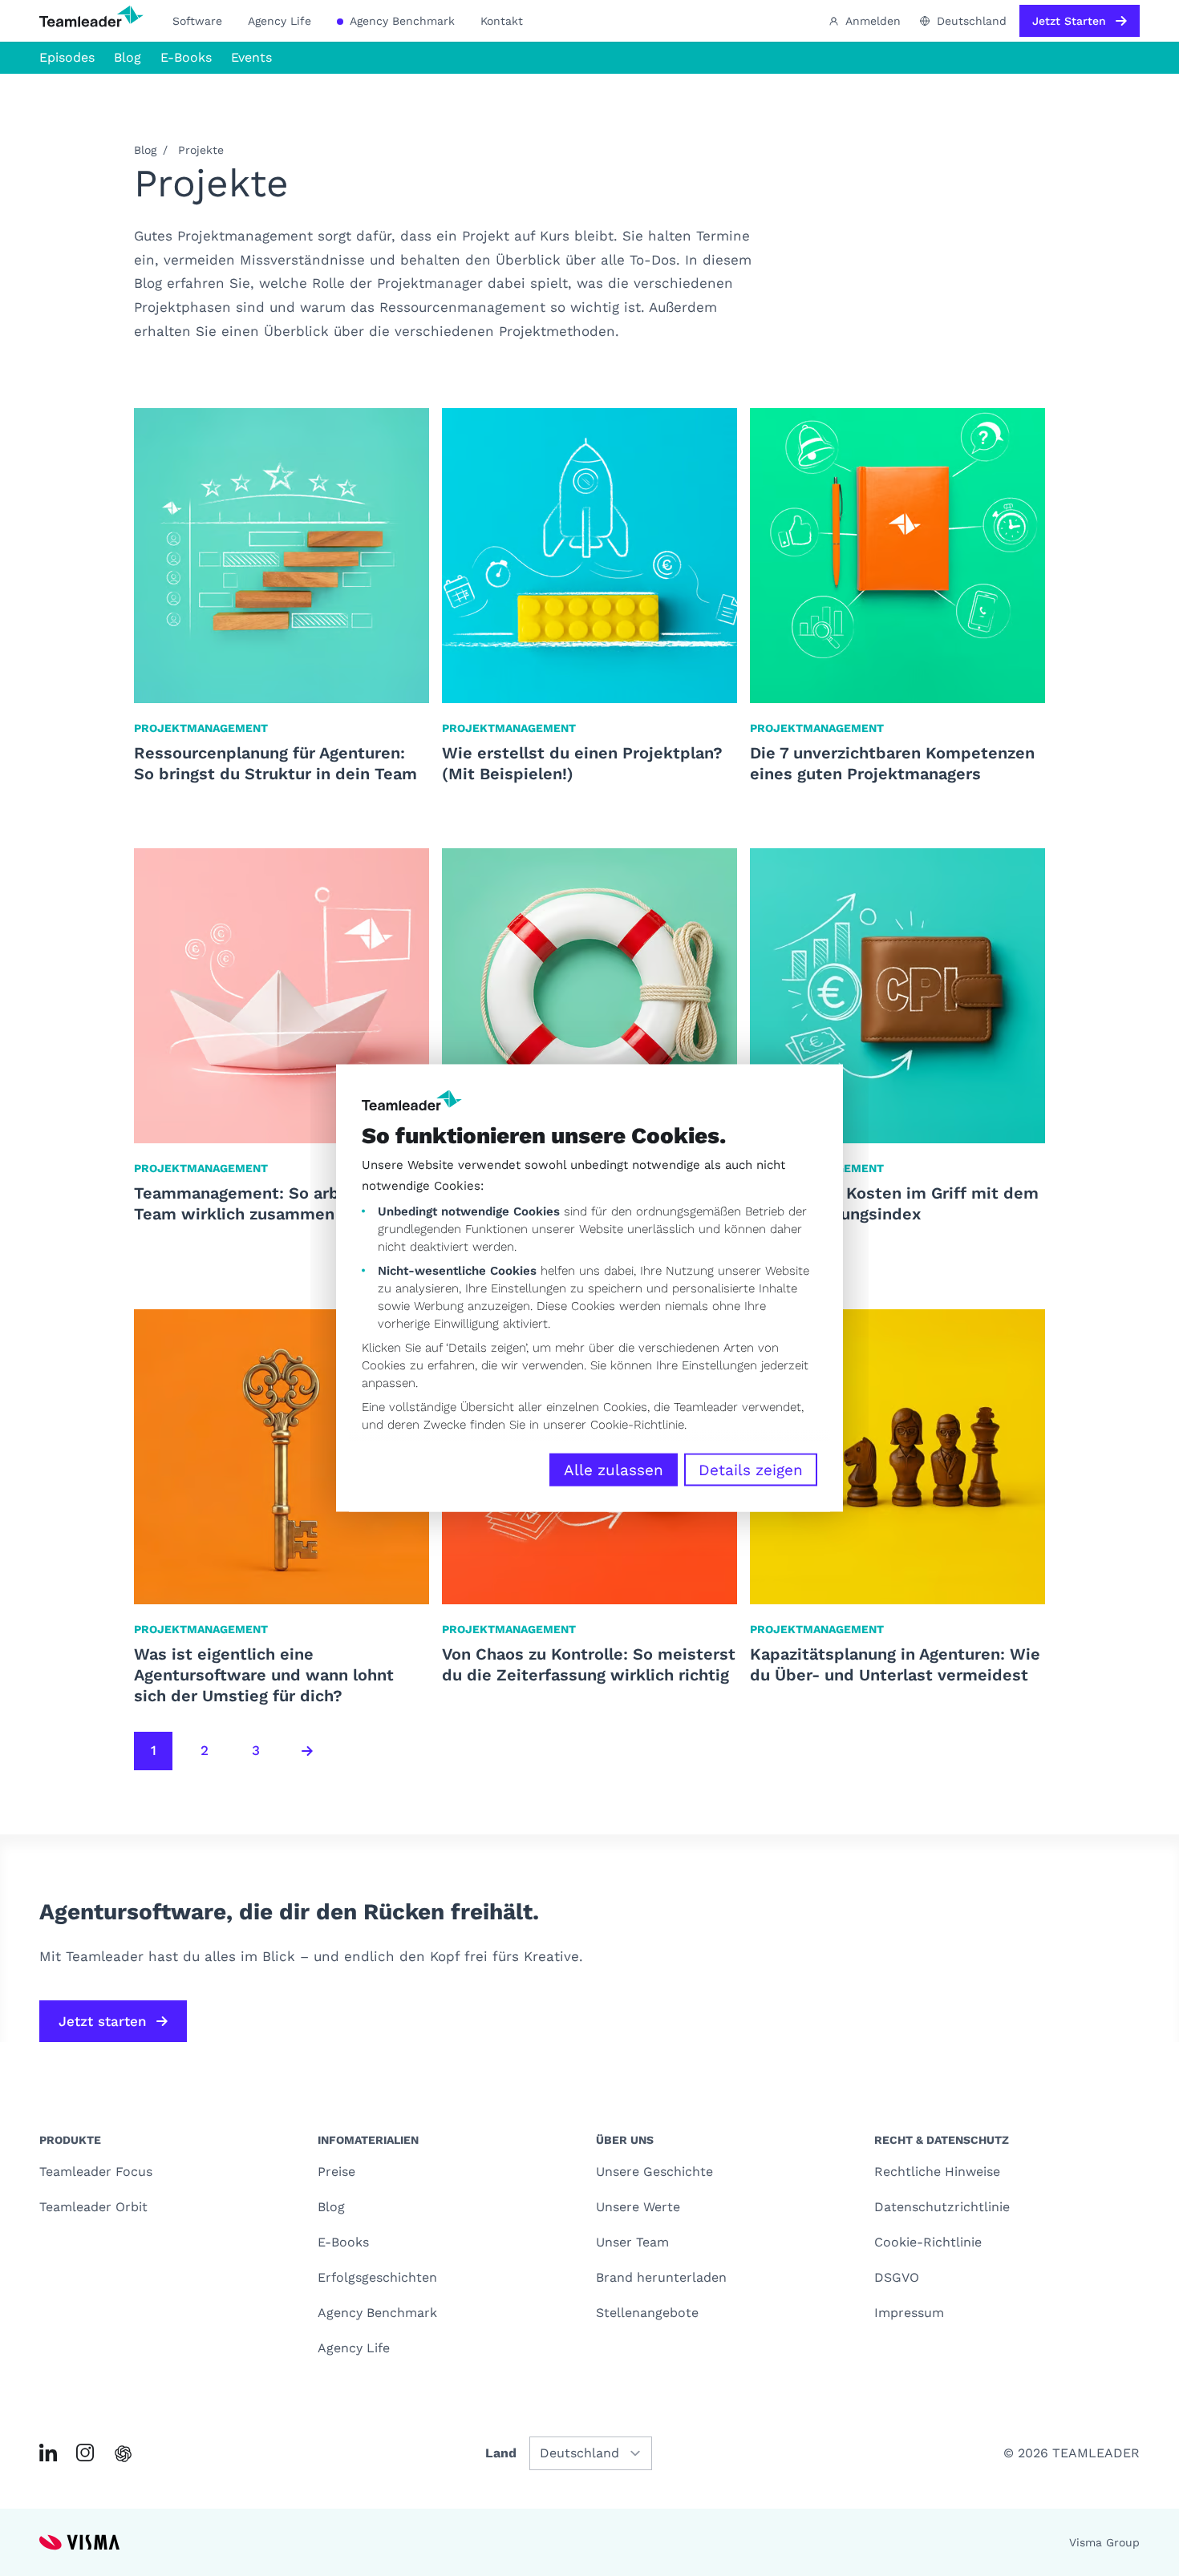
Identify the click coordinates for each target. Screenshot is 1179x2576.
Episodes (67, 57)
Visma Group (1104, 2542)
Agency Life (280, 21)
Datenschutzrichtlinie (942, 2207)
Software (197, 21)
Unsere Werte (638, 2207)
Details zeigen (751, 1470)
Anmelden (873, 21)
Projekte (201, 150)
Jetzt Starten (1069, 21)
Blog (128, 57)
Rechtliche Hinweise (937, 2172)
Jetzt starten (103, 2021)
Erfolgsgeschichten (377, 2277)
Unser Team (632, 2242)
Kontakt (502, 21)
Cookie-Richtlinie (637, 1425)
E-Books (186, 57)
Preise (336, 2172)
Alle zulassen (614, 1470)
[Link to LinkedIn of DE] (48, 2453)
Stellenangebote (647, 2313)
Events (251, 57)
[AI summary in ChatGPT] (123, 2454)
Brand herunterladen (661, 2277)
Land (501, 2453)
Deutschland (972, 21)
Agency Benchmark (401, 21)
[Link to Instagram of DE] (85, 2453)
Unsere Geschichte (654, 2172)
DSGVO (897, 2277)
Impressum (909, 2313)
